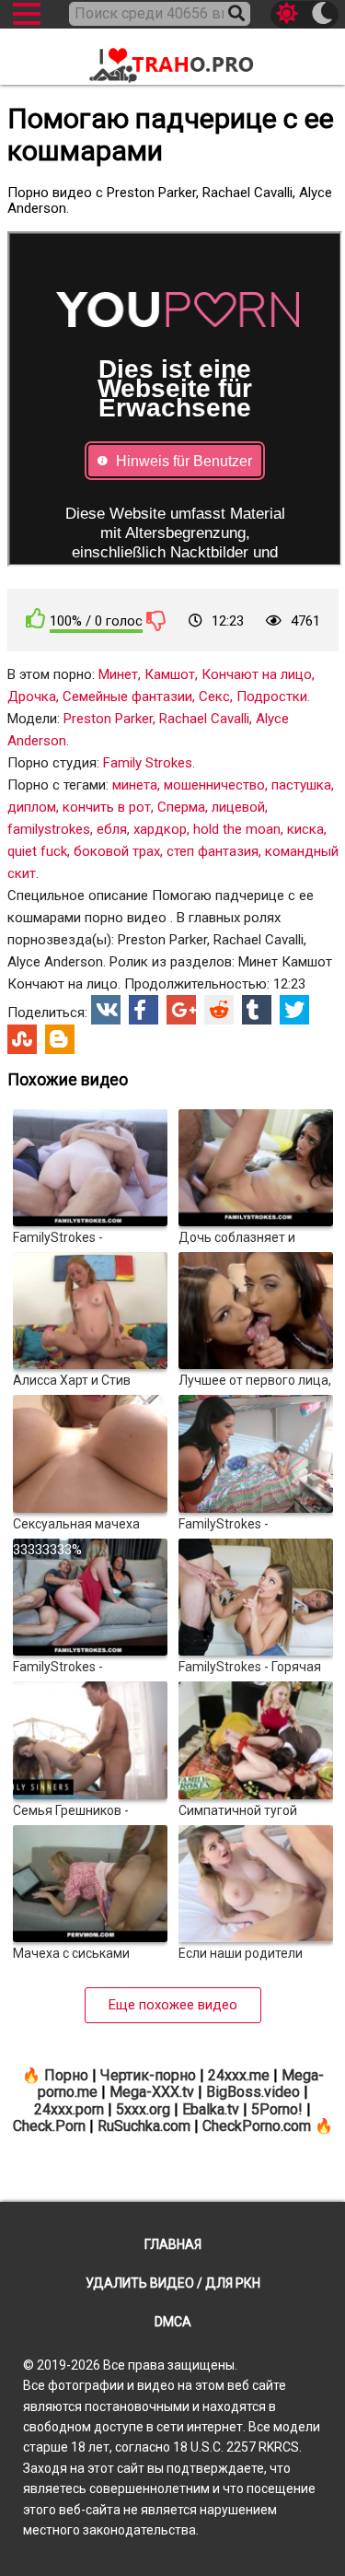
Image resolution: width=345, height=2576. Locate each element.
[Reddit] (219, 1010)
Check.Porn (49, 2126)
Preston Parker (108, 719)
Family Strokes (148, 763)
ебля (112, 829)
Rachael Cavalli (204, 719)
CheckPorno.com (257, 2126)
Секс (214, 697)
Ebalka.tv (211, 2109)
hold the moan (237, 829)
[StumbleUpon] (22, 1039)
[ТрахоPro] (173, 59)
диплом (32, 807)
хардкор (160, 829)
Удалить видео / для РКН (173, 2283)
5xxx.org (143, 2109)
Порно (66, 2075)
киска (305, 829)
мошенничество (214, 785)
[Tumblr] (257, 1010)
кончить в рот (107, 807)
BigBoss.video (253, 2092)
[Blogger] (60, 1039)
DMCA (173, 2322)
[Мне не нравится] (156, 620)
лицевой (238, 807)
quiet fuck (37, 851)
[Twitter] (294, 1010)
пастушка (301, 785)
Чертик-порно (148, 2075)
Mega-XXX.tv (152, 2092)
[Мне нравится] (36, 619)
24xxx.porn (69, 2109)
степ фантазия (213, 851)
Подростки (272, 697)
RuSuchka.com (144, 2126)
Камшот (170, 674)
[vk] (106, 1010)
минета (135, 785)
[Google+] (181, 1010)
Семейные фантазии (127, 697)
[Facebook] (144, 1010)
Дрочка (32, 697)
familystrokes (49, 829)
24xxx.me (239, 2075)
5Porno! (277, 2109)
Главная (173, 2244)
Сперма (181, 807)
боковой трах (117, 851)
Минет (118, 674)
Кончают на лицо (257, 674)
